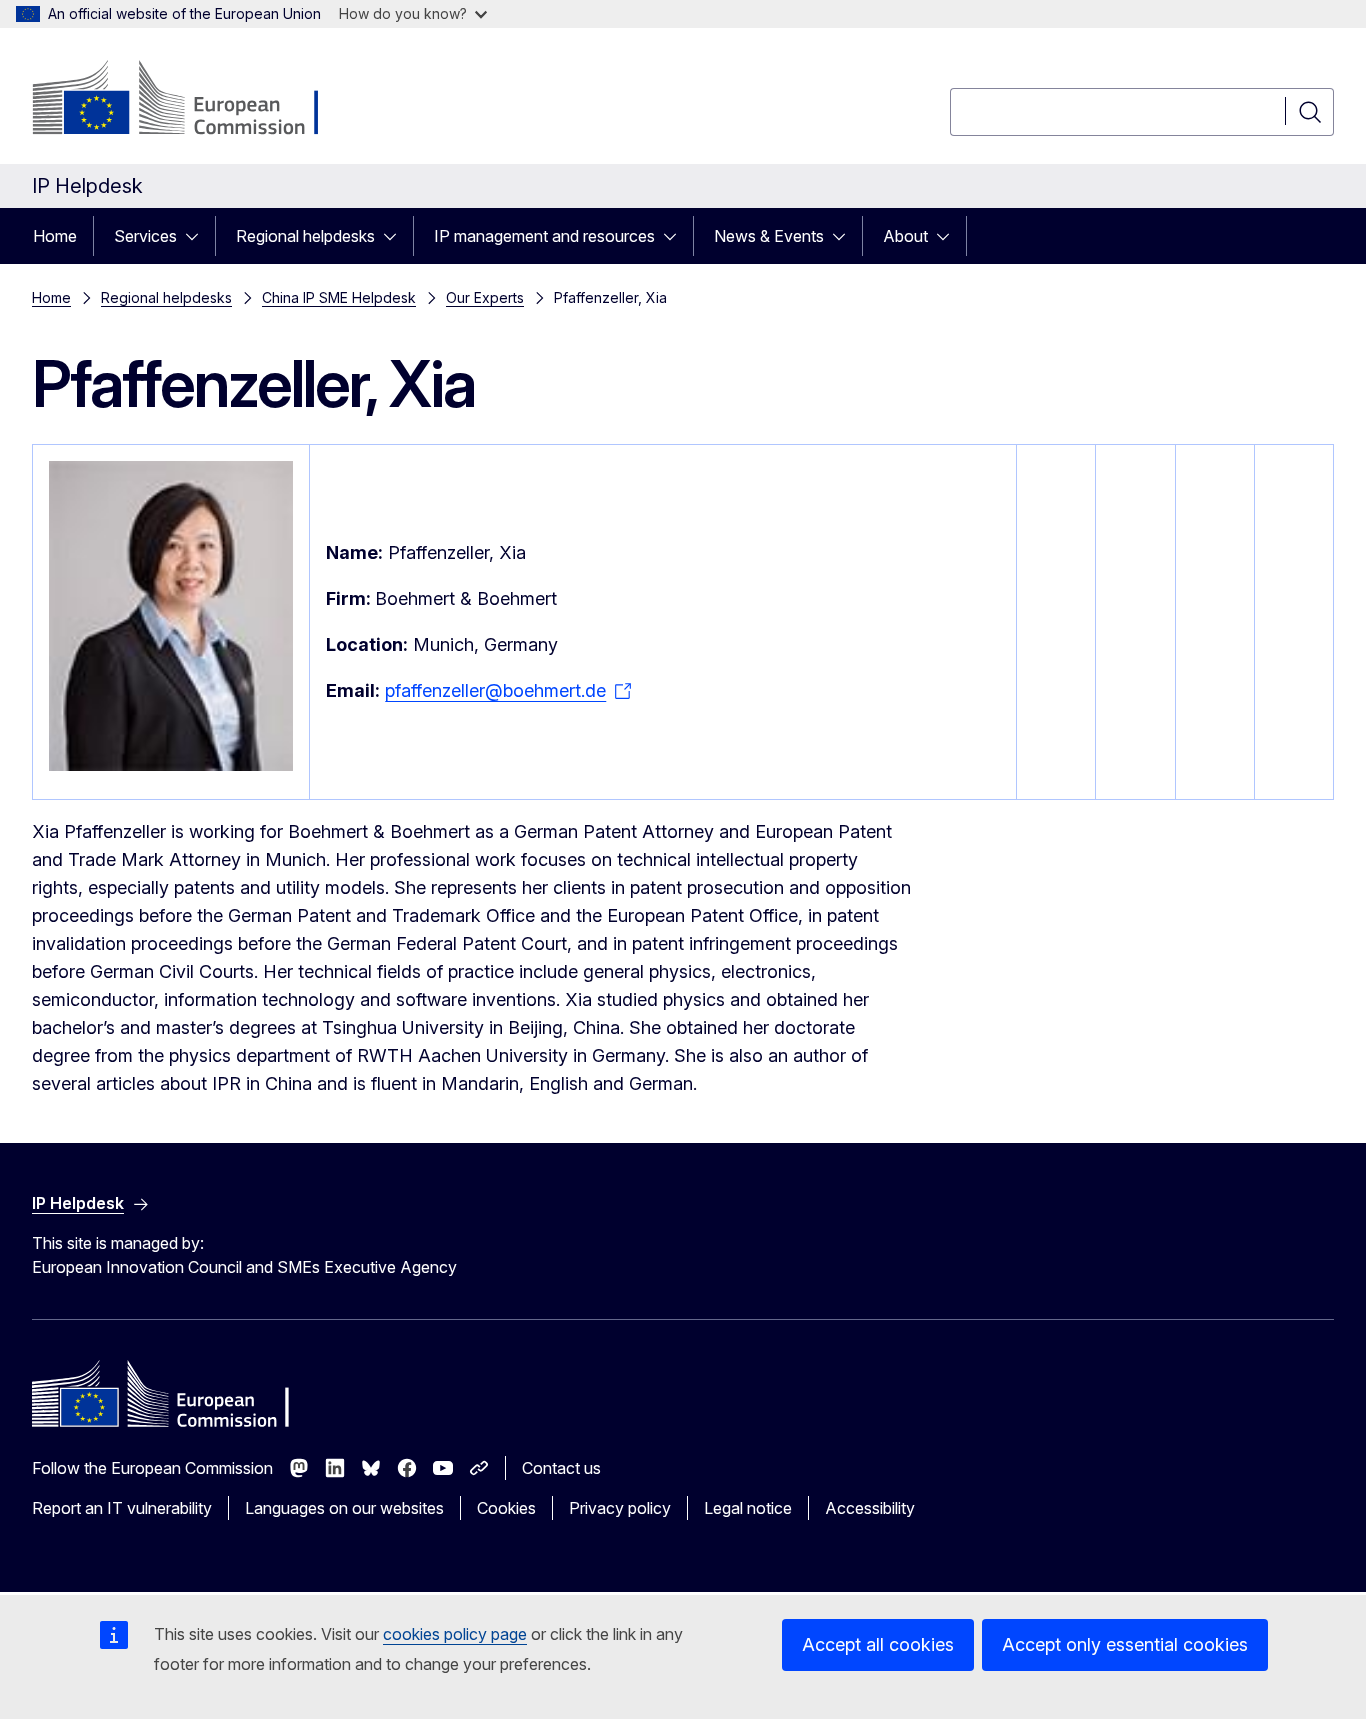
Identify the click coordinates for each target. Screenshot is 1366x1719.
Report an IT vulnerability (122, 1508)
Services (145, 236)
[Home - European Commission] (193, 100)
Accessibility (870, 1508)
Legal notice (748, 1508)
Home (55, 236)
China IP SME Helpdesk (339, 297)
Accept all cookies (878, 1644)
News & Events (769, 236)
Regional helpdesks (305, 236)
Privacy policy (620, 1508)
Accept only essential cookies (1125, 1644)
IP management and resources (544, 236)
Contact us (561, 1468)
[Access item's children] (198, 236)
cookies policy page (455, 1634)
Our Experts (485, 297)
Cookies (506, 1508)
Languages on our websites (344, 1508)
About (905, 236)
